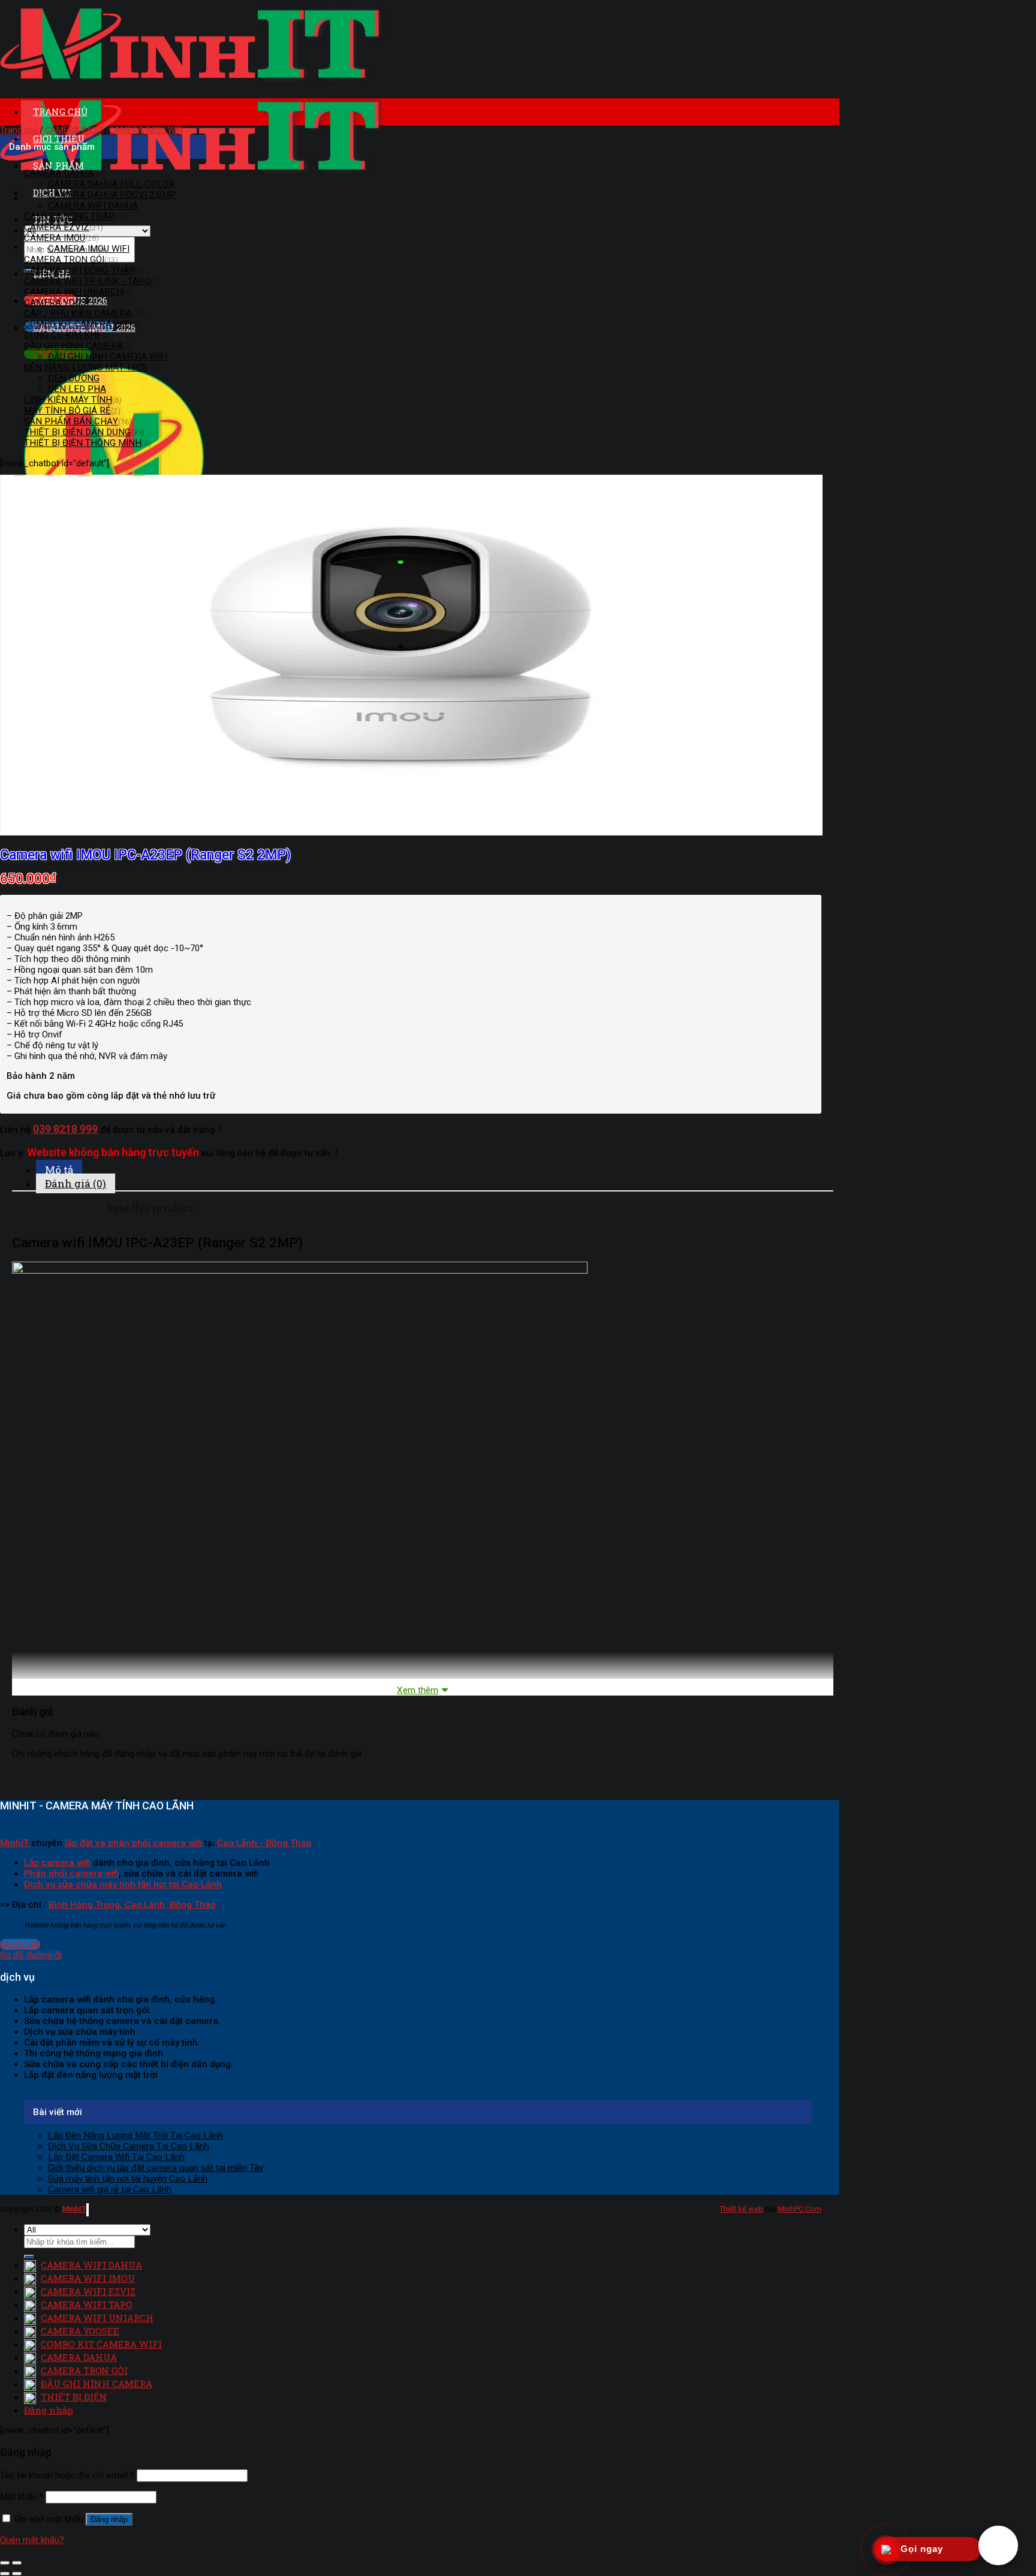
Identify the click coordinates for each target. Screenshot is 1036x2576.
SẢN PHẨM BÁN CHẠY (71, 421)
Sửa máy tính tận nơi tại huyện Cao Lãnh (128, 2179)
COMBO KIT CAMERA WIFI (78, 324)
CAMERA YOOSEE (61, 303)
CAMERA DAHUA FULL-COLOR (111, 184)
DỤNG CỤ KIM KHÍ (61, 335)
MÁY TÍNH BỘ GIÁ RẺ (67, 411)
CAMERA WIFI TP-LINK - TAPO (87, 281)
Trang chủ (19, 130)
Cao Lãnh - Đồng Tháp (264, 1843)
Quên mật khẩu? (32, 2540)
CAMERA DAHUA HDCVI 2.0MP (112, 195)
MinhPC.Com (799, 2209)
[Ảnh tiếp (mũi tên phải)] (17, 2574)
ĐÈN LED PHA (77, 389)
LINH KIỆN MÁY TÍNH (68, 400)
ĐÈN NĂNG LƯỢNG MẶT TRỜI (85, 367)
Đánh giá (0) (76, 1183)
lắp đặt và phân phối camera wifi (133, 1843)
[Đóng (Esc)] (5, 2563)
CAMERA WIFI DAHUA (93, 206)
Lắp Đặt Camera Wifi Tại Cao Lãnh (116, 2157)
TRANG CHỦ (60, 111)
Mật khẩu (22, 2497)
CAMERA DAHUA (59, 173)
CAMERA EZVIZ (57, 227)
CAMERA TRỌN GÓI (64, 260)
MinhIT (16, 1843)
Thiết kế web (741, 2209)
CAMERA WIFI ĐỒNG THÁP (79, 270)
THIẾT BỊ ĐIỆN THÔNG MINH (83, 443)
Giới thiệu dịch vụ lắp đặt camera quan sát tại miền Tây (156, 2168)
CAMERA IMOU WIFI (146, 130)
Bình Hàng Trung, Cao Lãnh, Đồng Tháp (132, 1905)
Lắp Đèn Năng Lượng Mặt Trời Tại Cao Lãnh (135, 2135)
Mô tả (59, 1170)
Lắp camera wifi (57, 1863)
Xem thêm (418, 1690)
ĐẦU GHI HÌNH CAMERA (73, 346)
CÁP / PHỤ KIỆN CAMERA (78, 313)
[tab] (435, 1170)
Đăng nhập (109, 2519)
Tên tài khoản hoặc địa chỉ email (67, 2475)
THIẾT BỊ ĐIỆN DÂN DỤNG (77, 432)
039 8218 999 (65, 1129)
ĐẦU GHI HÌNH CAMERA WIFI (108, 357)
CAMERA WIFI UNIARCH (73, 292)
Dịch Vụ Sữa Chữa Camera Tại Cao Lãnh (129, 2146)
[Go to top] (88, 2210)
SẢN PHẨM (58, 165)
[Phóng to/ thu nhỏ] (17, 2563)
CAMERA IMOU (73, 130)
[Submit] (29, 2257)
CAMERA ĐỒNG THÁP (69, 216)
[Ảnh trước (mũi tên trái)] (5, 2574)
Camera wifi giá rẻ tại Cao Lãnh (110, 2189)
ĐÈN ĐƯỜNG (74, 378)
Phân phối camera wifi (71, 1874)
